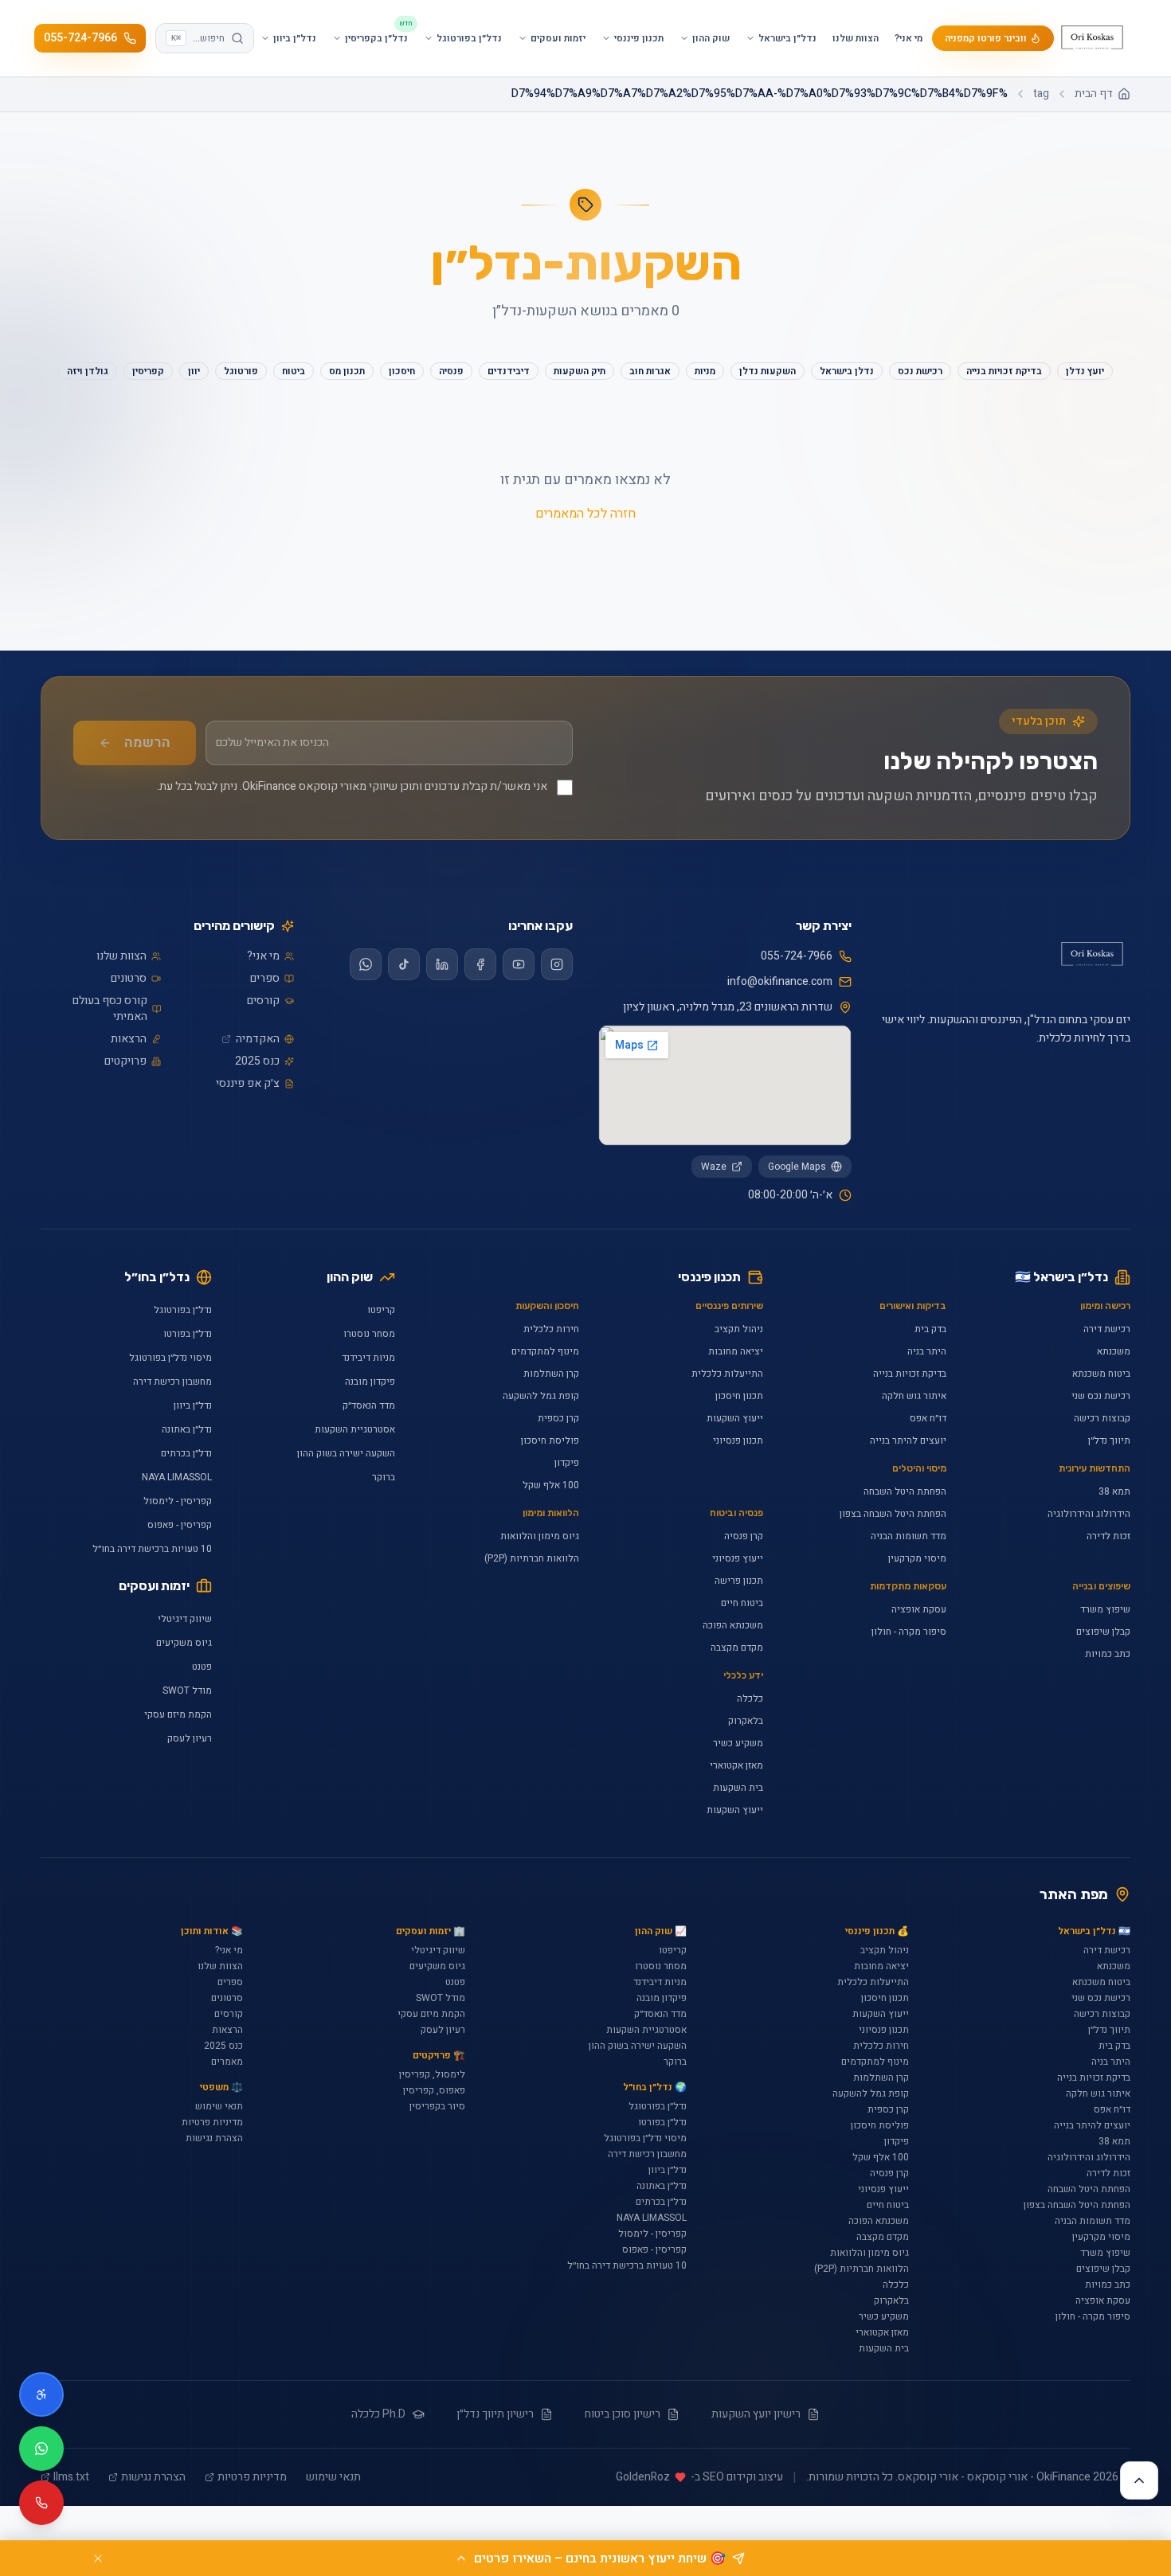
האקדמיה (258, 1039)
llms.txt (71, 2477)
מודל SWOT (187, 1691)
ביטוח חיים (742, 1603)
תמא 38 (1114, 1491)
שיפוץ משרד (1105, 1609)
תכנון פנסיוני (738, 1440)
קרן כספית (558, 1418)
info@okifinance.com (780, 982)
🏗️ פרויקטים (439, 2055)
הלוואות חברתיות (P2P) (532, 1558)
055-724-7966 (80, 38)
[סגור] (98, 2558)
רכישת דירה (1107, 1329)
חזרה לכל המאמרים (585, 514)
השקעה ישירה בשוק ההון (346, 1453)
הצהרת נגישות (214, 2138)
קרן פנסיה (744, 1536)
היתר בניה (927, 1351)
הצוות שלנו (856, 38)
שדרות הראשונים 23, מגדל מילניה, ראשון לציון (728, 1007)
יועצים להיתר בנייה (908, 1440)
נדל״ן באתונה (187, 1429)
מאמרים (227, 2062)
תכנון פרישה (739, 1581)
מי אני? (909, 38)
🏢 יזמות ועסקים (430, 1931)
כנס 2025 (257, 1061)
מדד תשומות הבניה (909, 1536)
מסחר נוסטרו (369, 1334)
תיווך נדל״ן (1109, 1440)
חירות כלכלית (551, 1329)
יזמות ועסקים (154, 1586)
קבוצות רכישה (1102, 1418)
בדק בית (930, 1329)
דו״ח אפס (928, 1418)
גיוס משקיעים (184, 1643)
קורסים (263, 1001)
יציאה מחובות (736, 1351)
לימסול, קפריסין (432, 2074)
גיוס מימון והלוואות (540, 1536)
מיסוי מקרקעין (917, 1558)
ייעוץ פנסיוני (738, 1558)
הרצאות (129, 1039)
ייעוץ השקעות (735, 1418)
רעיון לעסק (190, 1738)
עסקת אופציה (919, 1609)
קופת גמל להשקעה (541, 1396)
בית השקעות (738, 1788)
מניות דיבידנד (368, 1358)
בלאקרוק (746, 1721)
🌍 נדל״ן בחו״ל (655, 2087)
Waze (714, 1167)
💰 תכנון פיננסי (877, 1931)
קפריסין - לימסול (178, 1501)
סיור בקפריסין (437, 2106)
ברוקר (384, 1477)
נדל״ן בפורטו (188, 1334)
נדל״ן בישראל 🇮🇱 (1061, 1277)
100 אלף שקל (551, 1485)
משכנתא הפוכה (733, 1625)
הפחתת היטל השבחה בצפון (893, 1514)
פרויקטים (125, 1061)
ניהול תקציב (739, 1329)
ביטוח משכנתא (1101, 1374)
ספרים (265, 979)
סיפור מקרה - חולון (909, 1632)
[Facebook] (480, 964)
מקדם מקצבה (737, 1648)
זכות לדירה (1108, 1536)
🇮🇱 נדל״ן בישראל (1094, 1931)
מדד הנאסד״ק (369, 1405)
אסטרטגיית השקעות (355, 1429)
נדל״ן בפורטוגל (183, 1310)
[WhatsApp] (366, 964)
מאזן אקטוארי (736, 1765)
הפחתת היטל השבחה (905, 1491)
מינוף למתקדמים (545, 1351)
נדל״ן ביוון (193, 1405)
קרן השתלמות (551, 1374)
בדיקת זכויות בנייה (910, 1374)
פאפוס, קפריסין (434, 2090)
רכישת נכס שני (1101, 1396)
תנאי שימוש (219, 2106)
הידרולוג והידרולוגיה (1089, 1514)
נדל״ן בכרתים (186, 1453)
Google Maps (797, 1167)
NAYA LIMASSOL (177, 1477)
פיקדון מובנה (370, 1382)
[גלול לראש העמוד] (1139, 2480)
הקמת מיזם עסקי (178, 1714)
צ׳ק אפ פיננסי (248, 1084)
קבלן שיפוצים (1103, 1632)
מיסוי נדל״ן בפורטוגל (170, 1358)
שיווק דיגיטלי (185, 1619)
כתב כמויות (1108, 1654)
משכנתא (1114, 1351)
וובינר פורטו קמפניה (986, 38)
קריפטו (381, 1310)
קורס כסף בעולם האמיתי (110, 1009)
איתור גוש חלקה (914, 1396)
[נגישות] (41, 2394)
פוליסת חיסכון (550, 1440)
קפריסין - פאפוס (180, 1525)
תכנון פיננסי (709, 1277)
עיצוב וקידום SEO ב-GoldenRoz (699, 2477)
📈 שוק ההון (661, 1931)
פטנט (202, 1667)
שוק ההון (350, 1277)
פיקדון (567, 1463)
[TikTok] (404, 964)
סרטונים (129, 979)
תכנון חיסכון (739, 1396)
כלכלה (750, 1698)
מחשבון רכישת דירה (172, 1382)
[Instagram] (557, 964)
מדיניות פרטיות (212, 2122)
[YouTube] (519, 964)
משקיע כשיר (738, 1743)
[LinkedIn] (442, 964)
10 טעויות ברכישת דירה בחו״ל (152, 1549)
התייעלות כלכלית (727, 1374)
